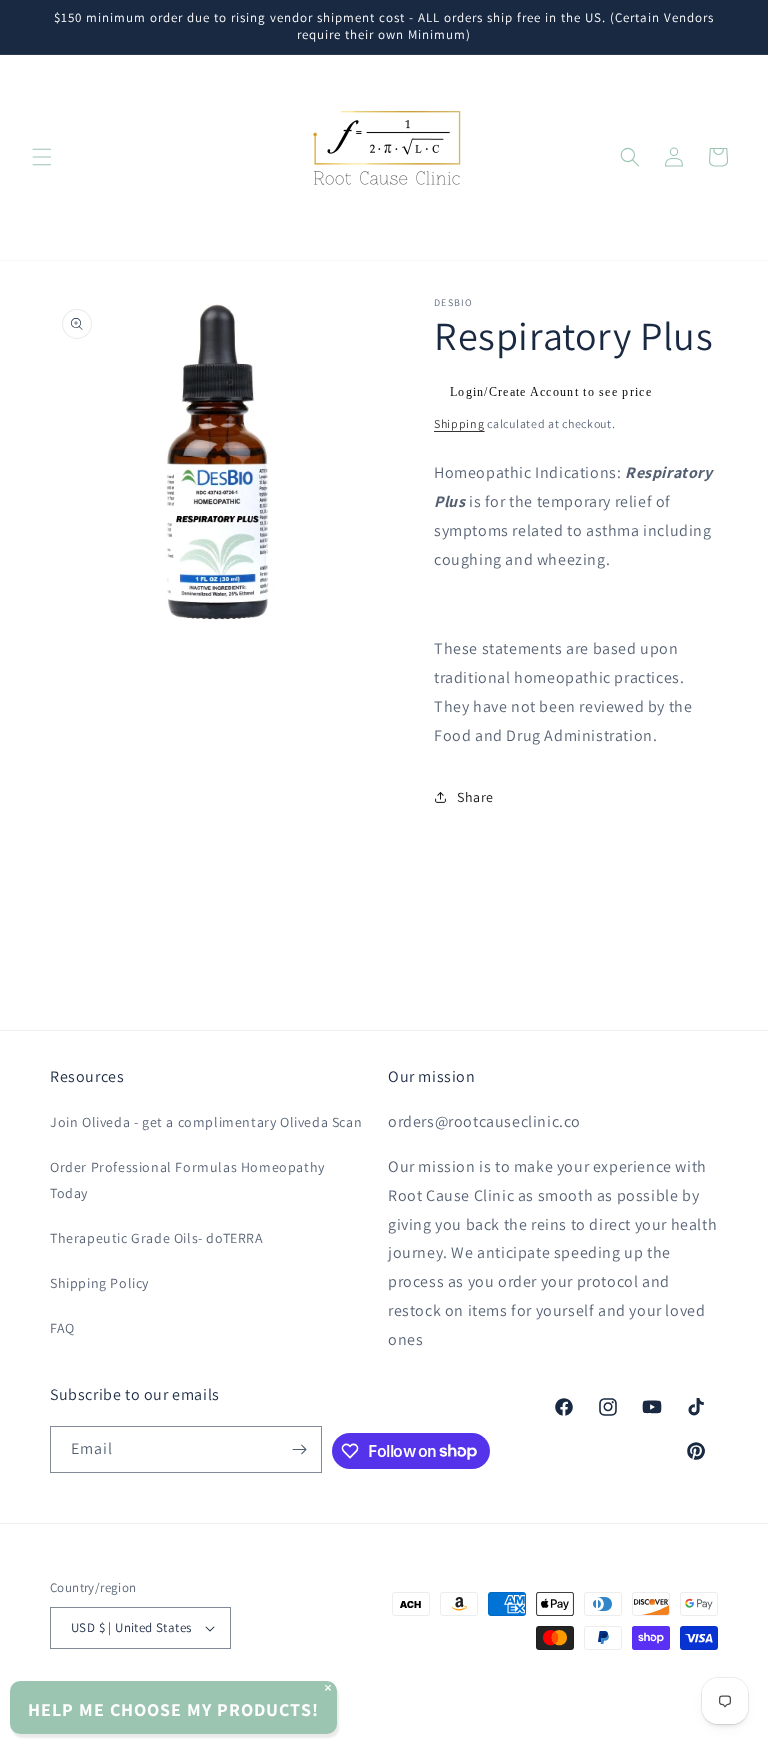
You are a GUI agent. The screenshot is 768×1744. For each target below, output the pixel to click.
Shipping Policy (99, 1283)
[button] (42, 157)
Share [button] (475, 797)
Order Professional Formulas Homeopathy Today (187, 1179)
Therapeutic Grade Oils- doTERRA (157, 1238)
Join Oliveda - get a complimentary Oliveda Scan (206, 1122)
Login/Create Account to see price (551, 392)
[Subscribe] (299, 1449)
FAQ (62, 1328)
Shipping (459, 423)
